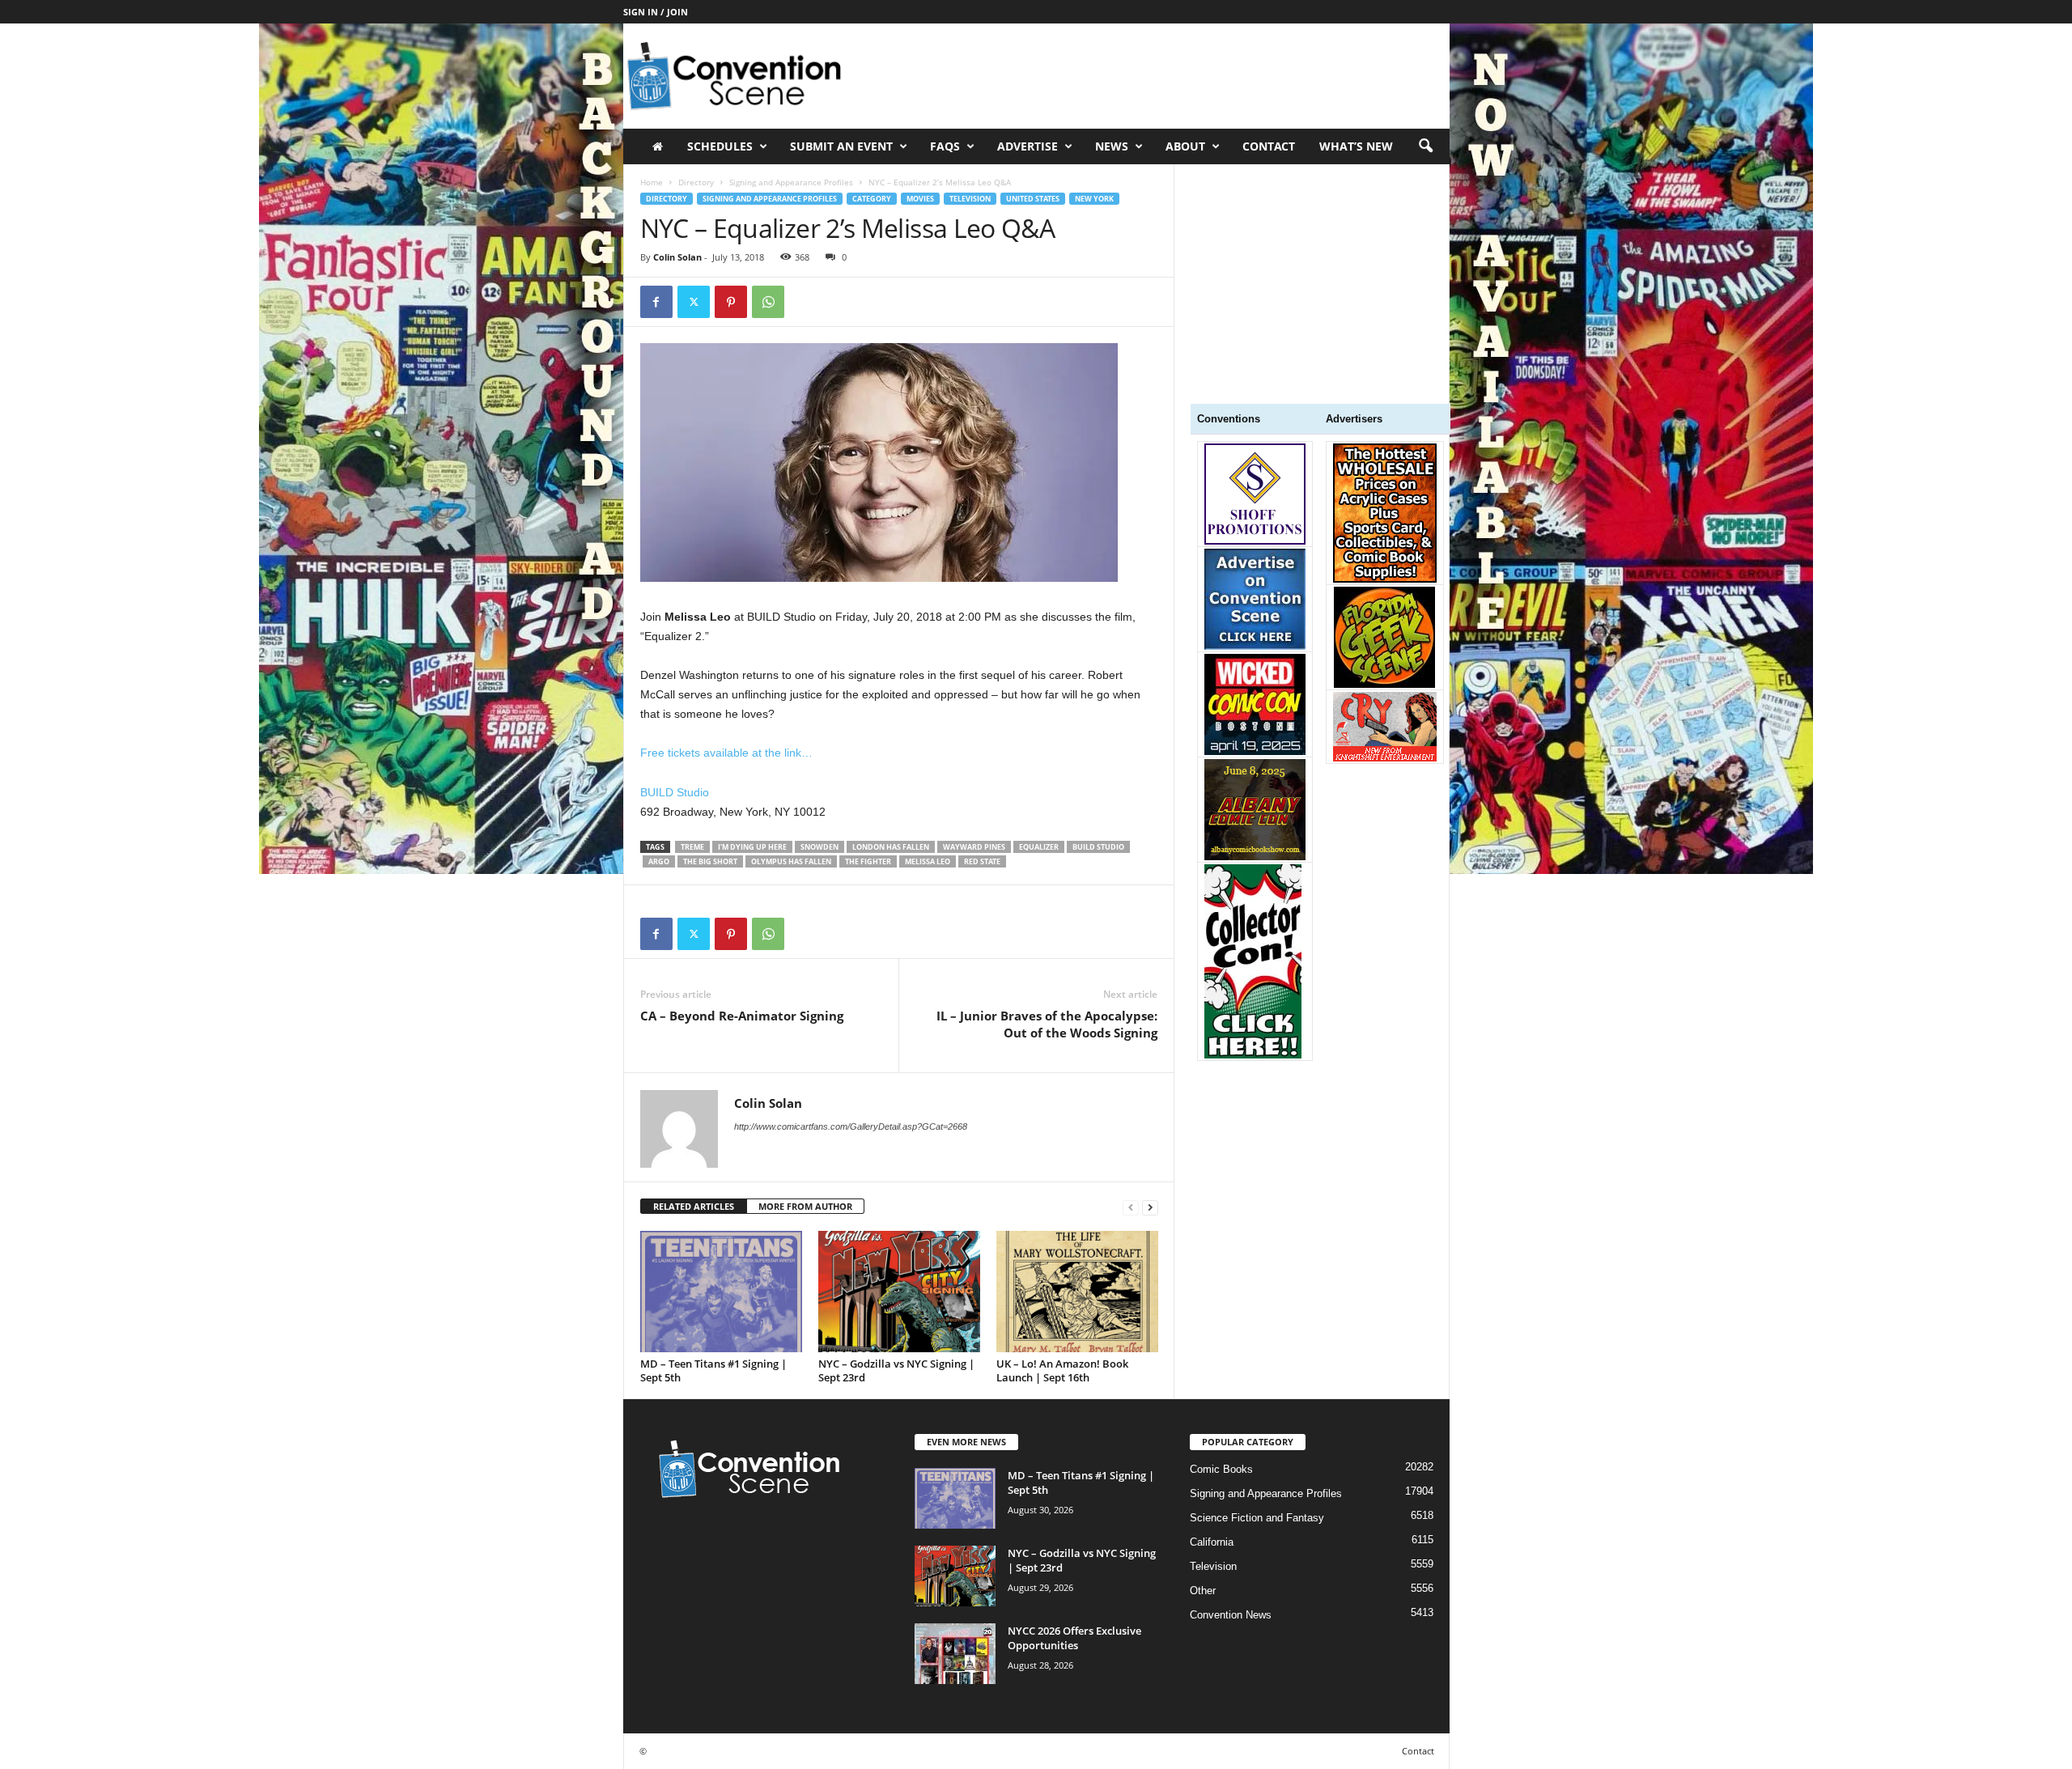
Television (970, 199)
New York (1094, 199)
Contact (1269, 146)
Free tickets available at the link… (726, 753)
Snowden (819, 847)
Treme (692, 847)
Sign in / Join (656, 12)
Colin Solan (677, 257)
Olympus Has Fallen (791, 861)
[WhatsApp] (768, 302)
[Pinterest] (731, 302)
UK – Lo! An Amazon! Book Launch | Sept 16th (1062, 1370)
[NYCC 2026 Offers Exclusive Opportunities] (955, 1654)
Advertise (1028, 146)
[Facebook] (656, 302)
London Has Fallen (891, 847)
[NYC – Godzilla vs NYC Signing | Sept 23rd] (899, 1292)
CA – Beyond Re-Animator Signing (742, 1016)
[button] (1425, 146)
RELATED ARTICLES (694, 1206)
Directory (696, 182)
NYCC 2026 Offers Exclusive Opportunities (1074, 1638)
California (1212, 1542)
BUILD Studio (675, 792)
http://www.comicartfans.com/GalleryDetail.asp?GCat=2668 (851, 1126)
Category (872, 199)
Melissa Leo (928, 861)
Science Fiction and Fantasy (1257, 1518)
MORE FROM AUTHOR (805, 1206)
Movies (920, 199)
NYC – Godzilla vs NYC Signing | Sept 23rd (896, 1370)
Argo (659, 861)
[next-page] (1150, 1207)
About (1185, 146)
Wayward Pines (974, 847)
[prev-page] (1131, 1207)
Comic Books (1221, 1469)
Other (1203, 1591)
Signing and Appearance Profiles (791, 182)
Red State (982, 861)
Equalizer (1039, 847)
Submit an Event (841, 146)
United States (1033, 199)
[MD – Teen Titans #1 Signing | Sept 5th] (721, 1292)
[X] (694, 302)
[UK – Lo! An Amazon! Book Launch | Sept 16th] (1077, 1292)
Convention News (1231, 1615)
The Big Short (710, 861)
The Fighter (868, 861)
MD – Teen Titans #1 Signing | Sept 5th (713, 1370)
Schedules (720, 146)
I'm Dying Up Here (752, 847)
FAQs (945, 146)
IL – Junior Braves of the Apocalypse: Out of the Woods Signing (1047, 1024)
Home (652, 182)
